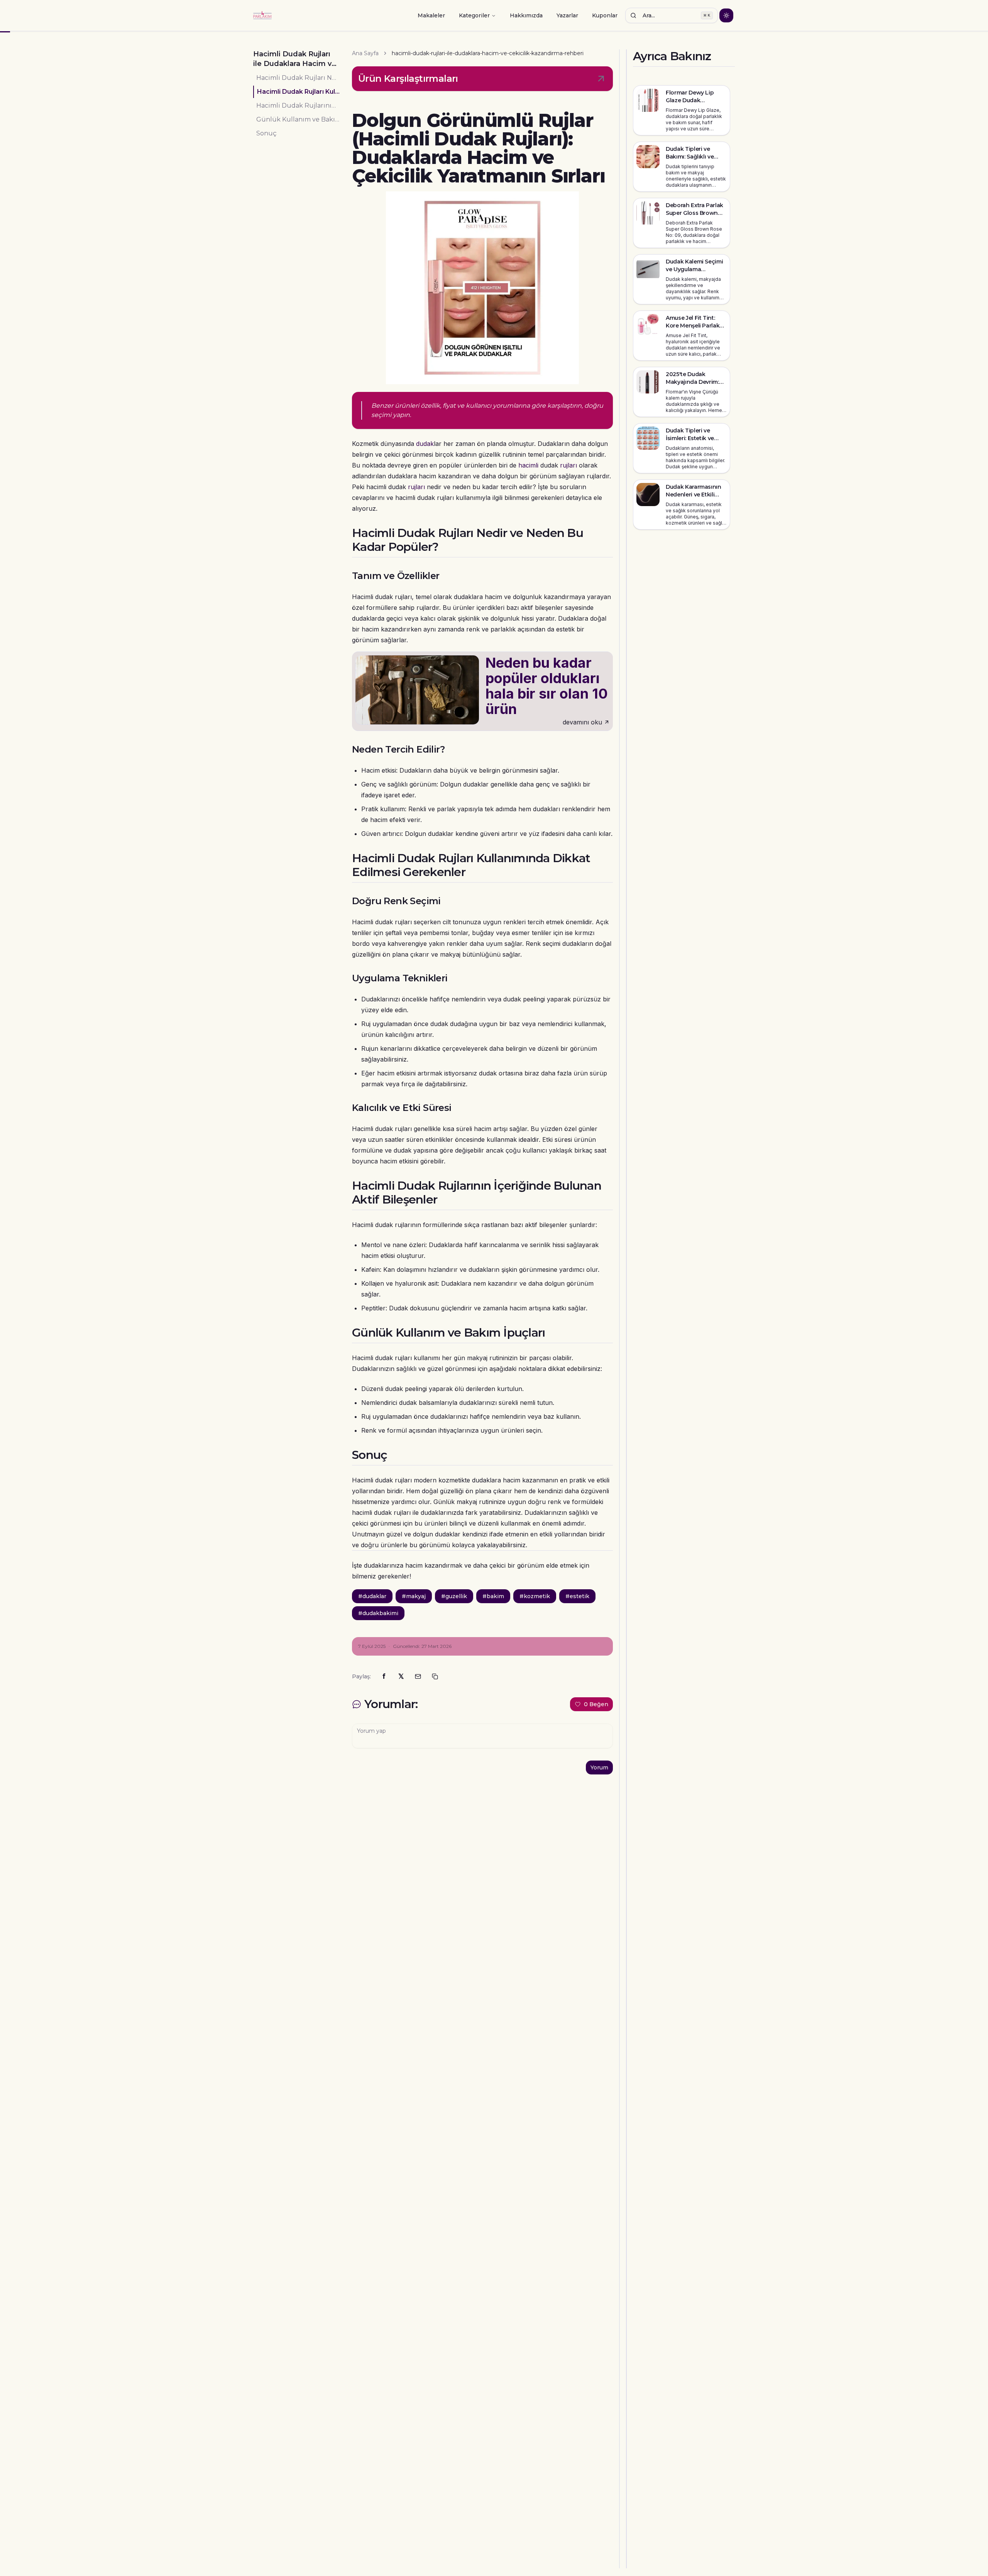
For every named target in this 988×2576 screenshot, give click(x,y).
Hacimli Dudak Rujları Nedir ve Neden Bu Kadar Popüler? (298, 78)
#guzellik (454, 1596)
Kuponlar (605, 15)
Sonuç (266, 133)
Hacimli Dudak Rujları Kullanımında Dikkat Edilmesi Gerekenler (298, 92)
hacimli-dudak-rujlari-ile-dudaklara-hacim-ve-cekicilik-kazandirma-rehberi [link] (488, 53)
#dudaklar (372, 1596)
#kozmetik (535, 1596)
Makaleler (431, 15)
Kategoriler (474, 15)
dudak (425, 444)
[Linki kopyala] (435, 1676)
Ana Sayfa (365, 53)
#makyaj (414, 1596)
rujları (568, 465)
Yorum (599, 1767)
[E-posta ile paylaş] (418, 1676)
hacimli (528, 465)
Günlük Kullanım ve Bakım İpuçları (298, 119)
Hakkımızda (526, 15)
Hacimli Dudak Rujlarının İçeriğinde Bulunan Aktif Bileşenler (298, 106)
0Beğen (596, 1704)
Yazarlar (567, 15)
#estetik (577, 1596)
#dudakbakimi (378, 1613)
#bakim (493, 1596)
